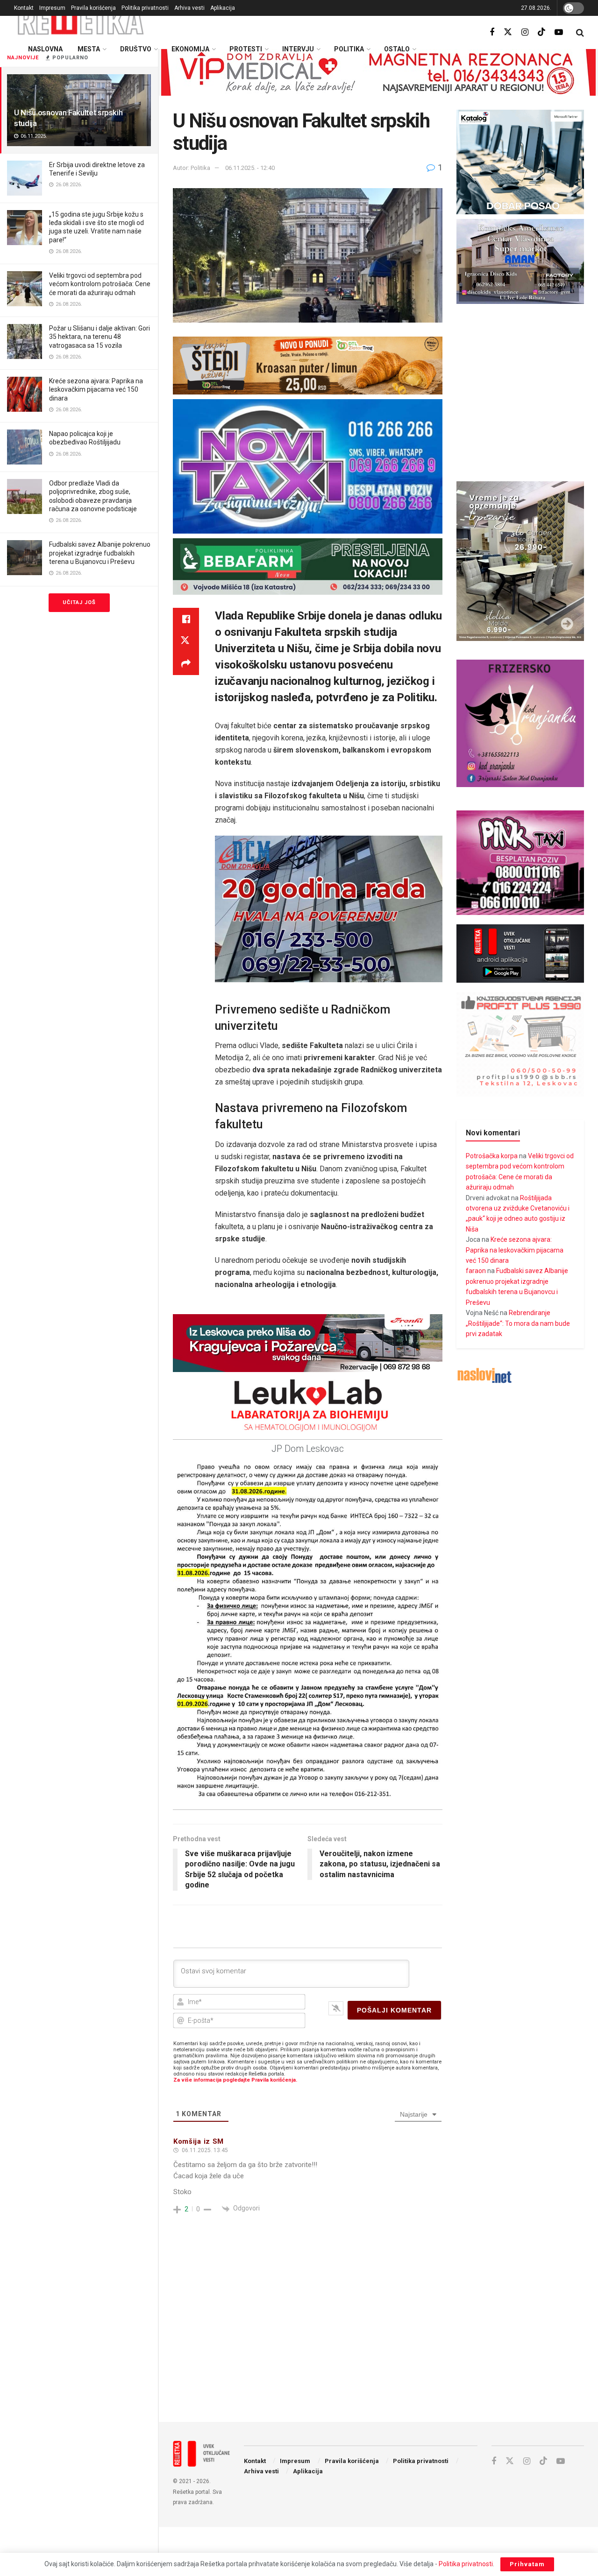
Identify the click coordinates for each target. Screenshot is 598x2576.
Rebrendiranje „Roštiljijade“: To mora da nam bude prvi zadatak (518, 1323)
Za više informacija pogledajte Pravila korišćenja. (235, 2080)
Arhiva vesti (189, 8)
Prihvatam (527, 2564)
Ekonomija (190, 49)
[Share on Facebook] (186, 619)
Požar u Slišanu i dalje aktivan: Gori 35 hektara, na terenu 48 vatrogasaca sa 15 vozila (100, 337)
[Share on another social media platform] (186, 664)
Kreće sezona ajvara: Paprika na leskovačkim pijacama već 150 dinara (96, 389)
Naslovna (45, 49)
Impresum (52, 8)
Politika (349, 49)
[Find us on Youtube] (559, 32)
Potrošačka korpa (492, 1156)
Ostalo (397, 49)
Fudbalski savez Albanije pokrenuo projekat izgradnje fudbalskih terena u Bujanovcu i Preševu (100, 553)
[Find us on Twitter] (508, 32)
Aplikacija (223, 8)
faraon (476, 1271)
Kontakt (24, 8)
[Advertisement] (378, 2338)
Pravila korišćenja (93, 8)
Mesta (89, 49)
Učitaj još (79, 602)
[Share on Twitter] (186, 641)
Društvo (136, 49)
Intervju (298, 49)
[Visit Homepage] (81, 21)
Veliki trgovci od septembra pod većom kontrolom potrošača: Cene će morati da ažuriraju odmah (100, 284)
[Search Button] (580, 33)
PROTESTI (246, 49)
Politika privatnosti (145, 8)
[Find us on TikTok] (541, 32)
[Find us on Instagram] (525, 32)
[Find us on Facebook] (492, 32)
